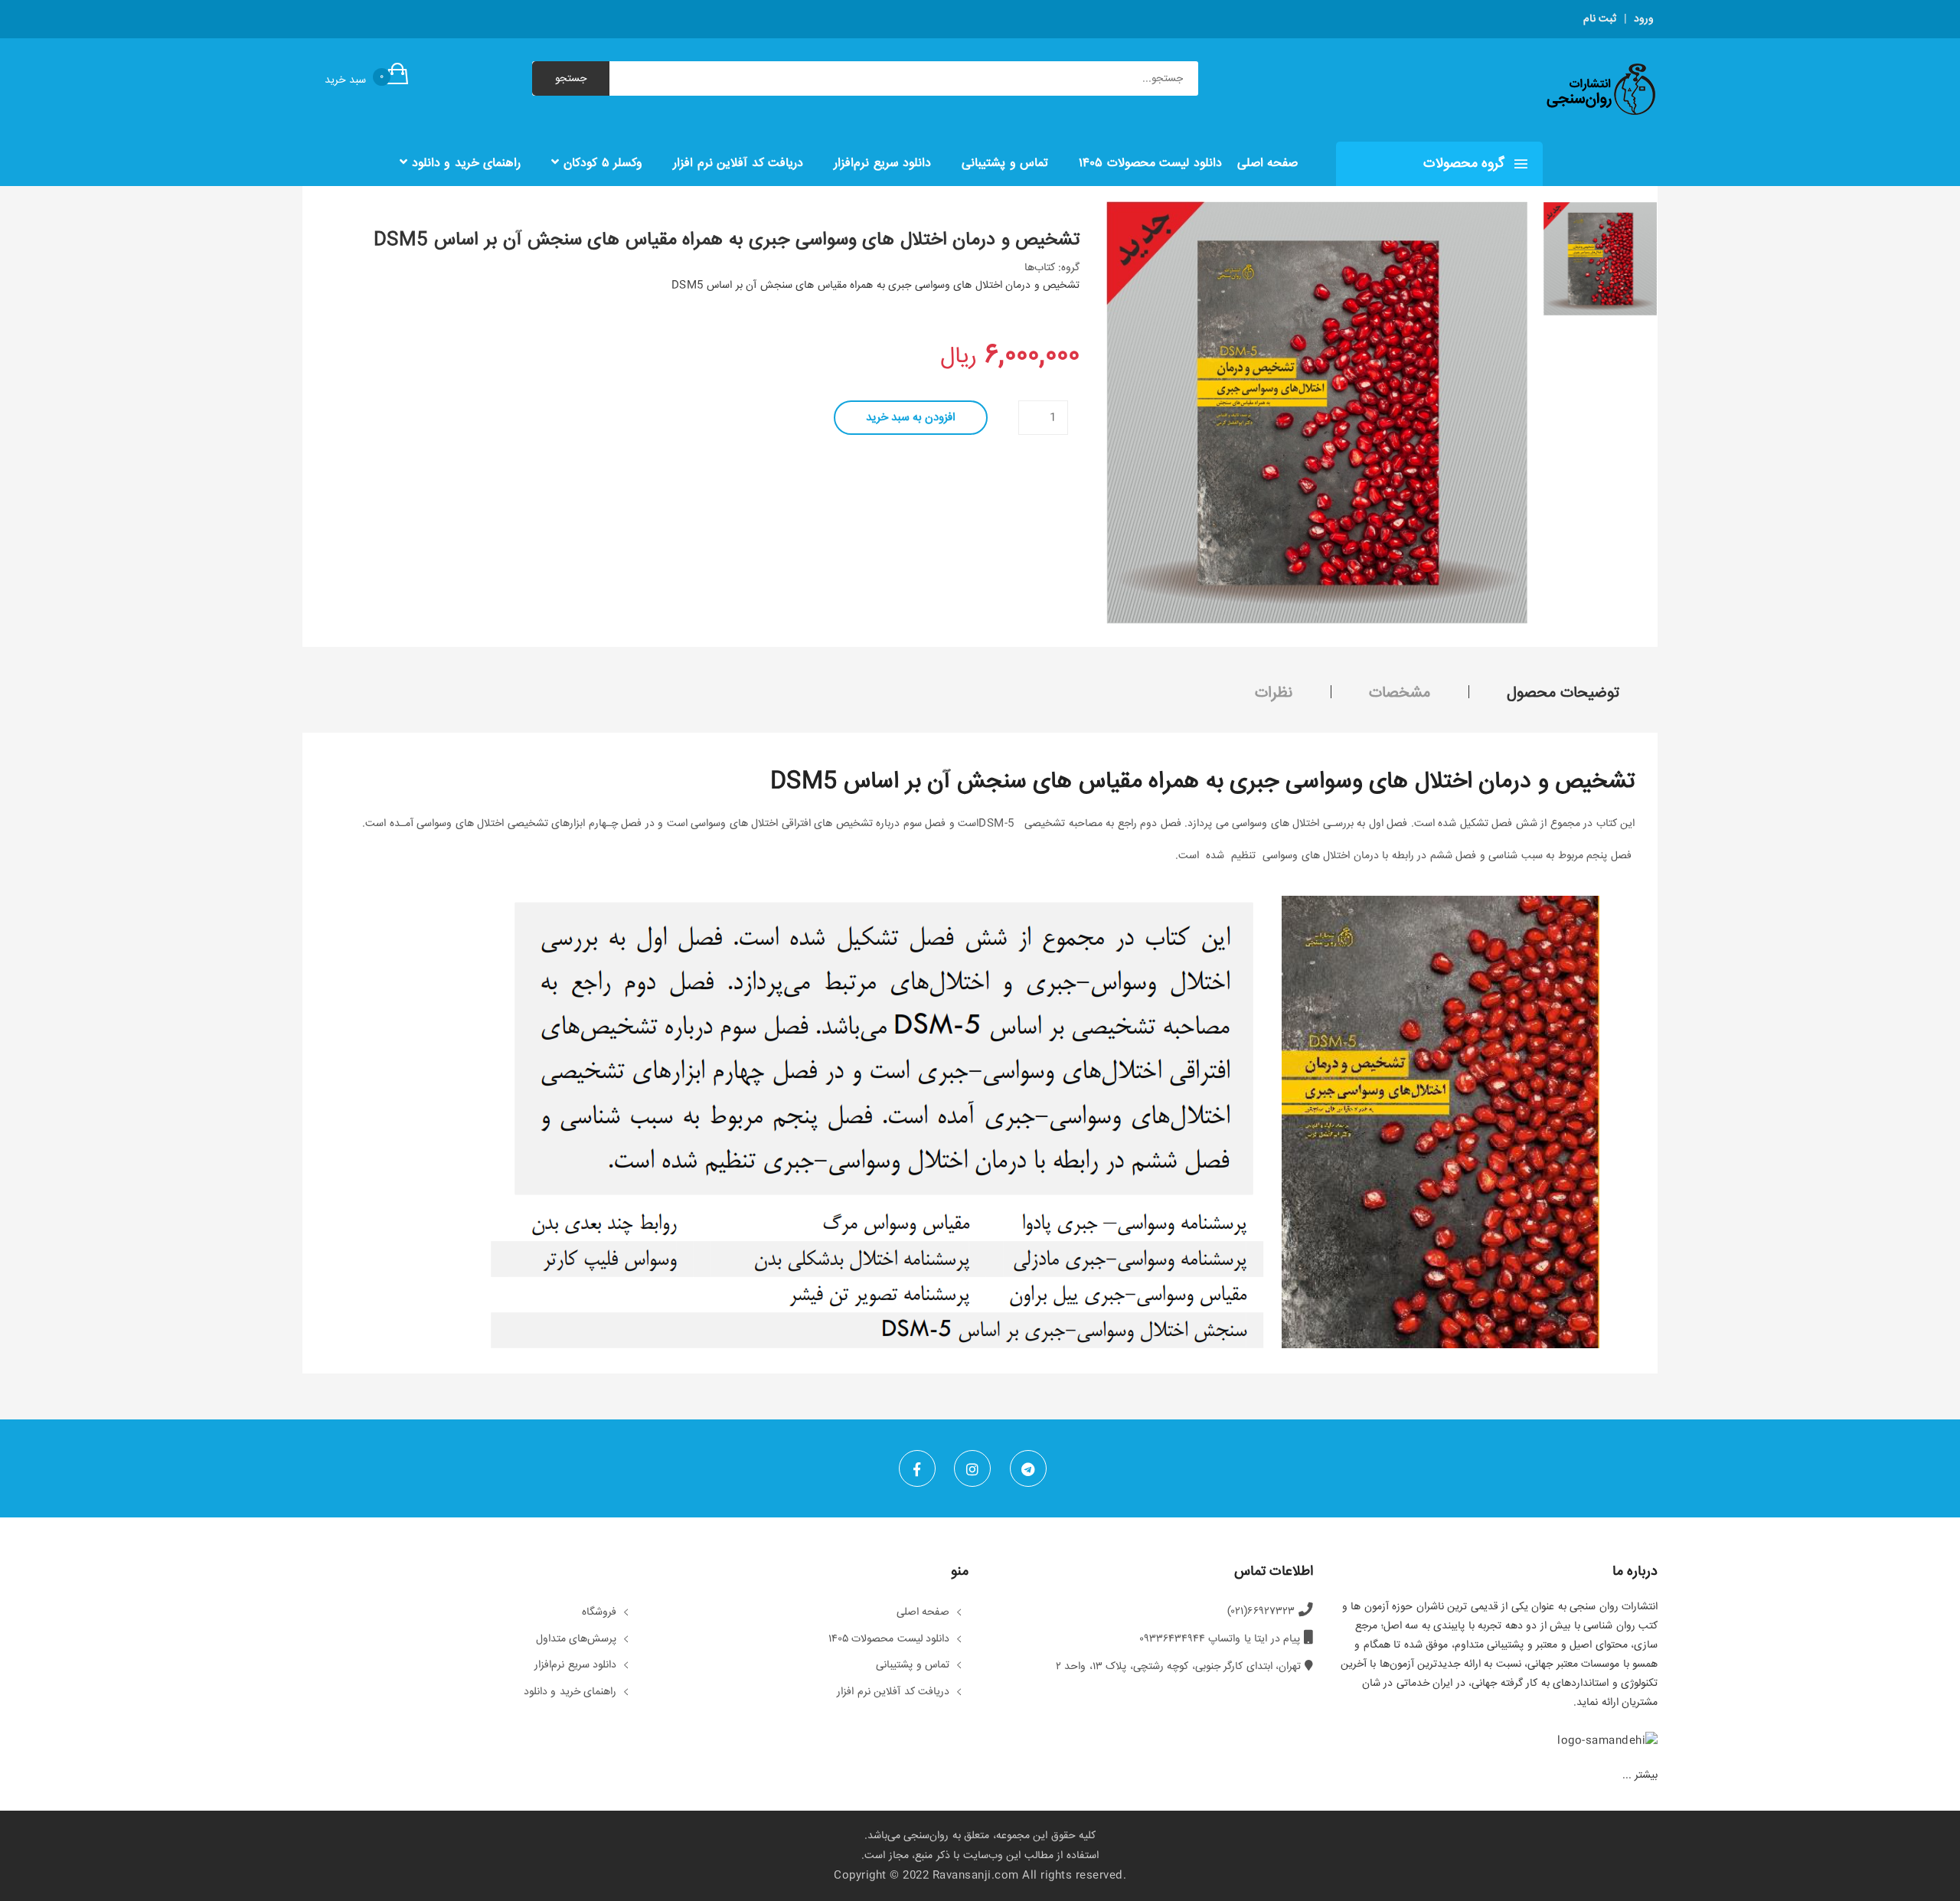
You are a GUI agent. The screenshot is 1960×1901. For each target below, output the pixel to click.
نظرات (1274, 693)
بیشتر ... (1640, 1775)
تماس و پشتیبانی (1005, 163)
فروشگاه (599, 1613)
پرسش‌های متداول (577, 1640)
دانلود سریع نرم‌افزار (882, 163)
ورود (1644, 19)
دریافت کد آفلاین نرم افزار (738, 163)
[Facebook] (917, 1468)
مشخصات (1400, 693)
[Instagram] (972, 1468)
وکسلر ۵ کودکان (601, 163)
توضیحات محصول (1563, 693)
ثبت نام (1600, 19)
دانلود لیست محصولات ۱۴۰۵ (1150, 163)
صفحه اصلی (1268, 163)
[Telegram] (1028, 1468)
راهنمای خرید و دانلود (464, 163)
